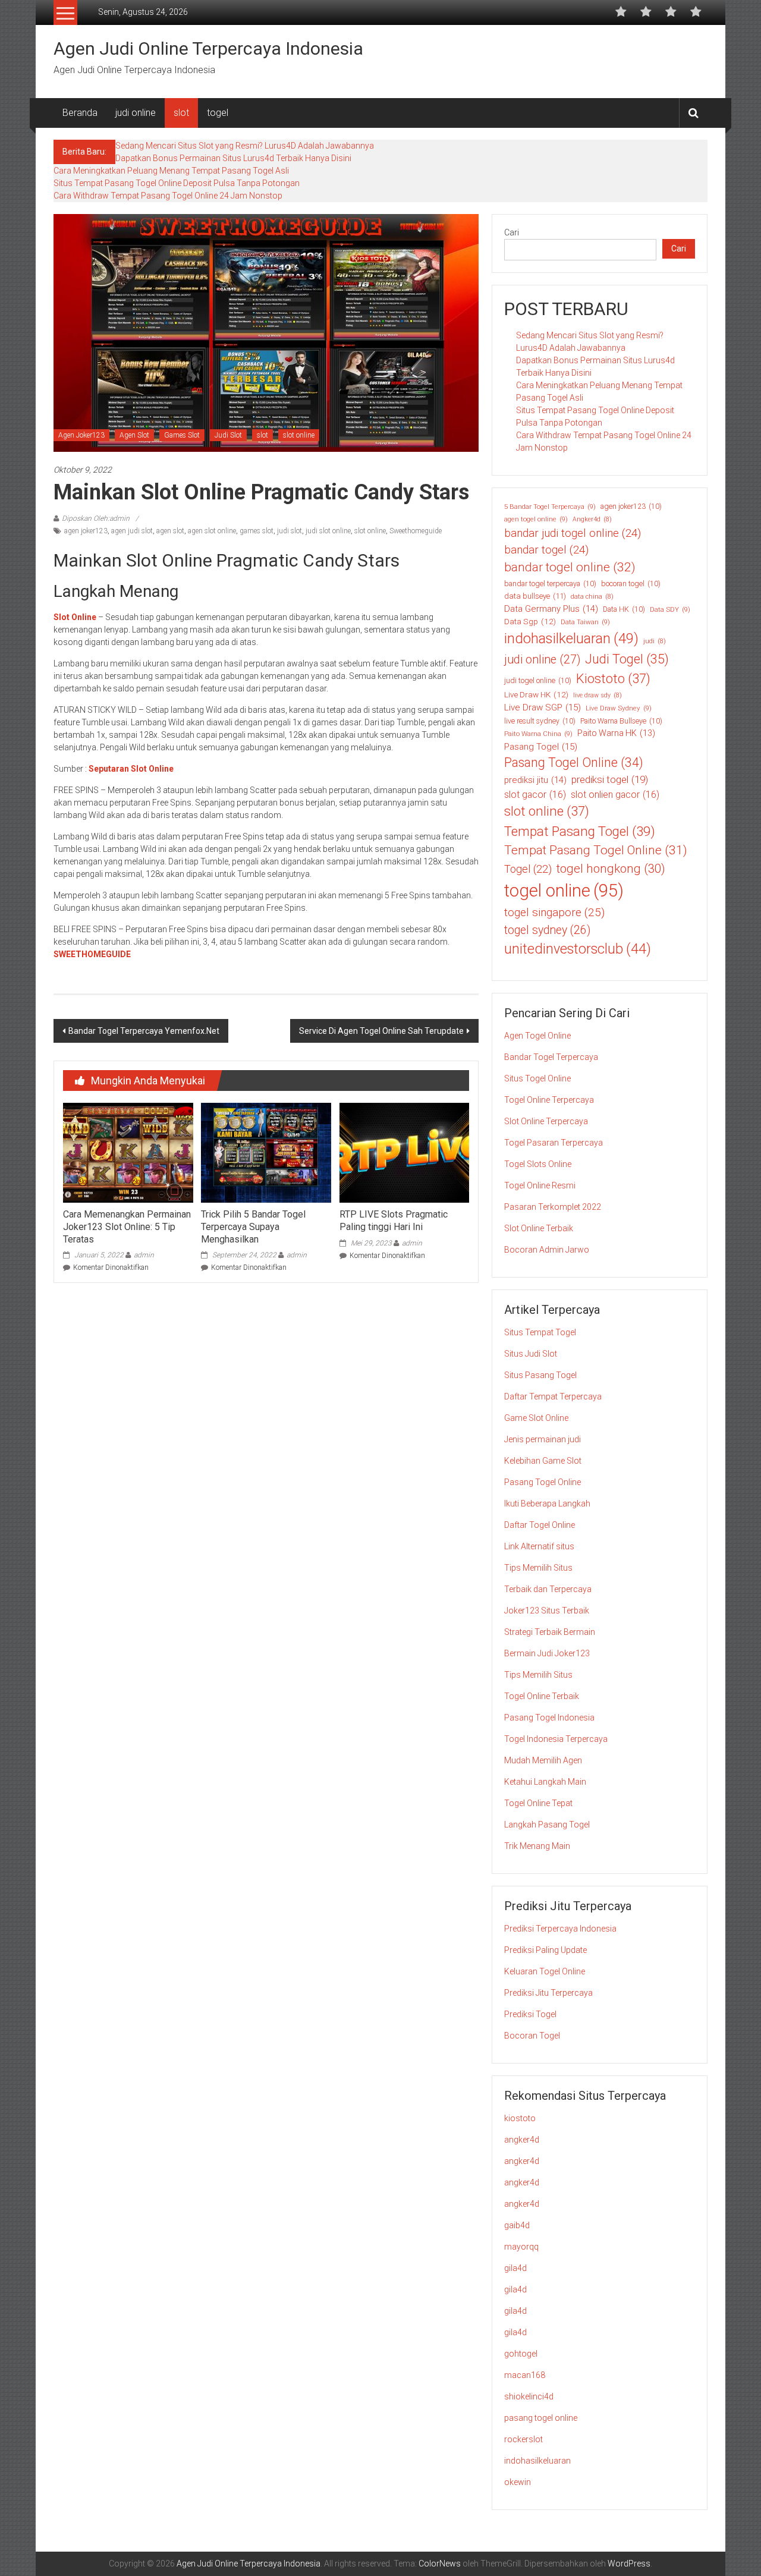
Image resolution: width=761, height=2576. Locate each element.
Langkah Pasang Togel (547, 1825)
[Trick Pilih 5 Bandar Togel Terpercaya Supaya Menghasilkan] (266, 1152)
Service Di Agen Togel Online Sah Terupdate (381, 1031)
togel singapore (554, 912)
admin (144, 1255)
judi (655, 641)
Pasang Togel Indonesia (549, 1718)
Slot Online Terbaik (539, 1228)
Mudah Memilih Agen (543, 1760)
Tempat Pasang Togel (580, 831)
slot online (299, 435)
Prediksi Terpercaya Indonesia (560, 1929)
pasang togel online (541, 2418)
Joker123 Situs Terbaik (547, 1611)
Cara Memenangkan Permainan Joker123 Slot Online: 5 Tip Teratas (127, 1227)
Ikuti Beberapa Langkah (547, 1504)
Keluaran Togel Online (545, 1971)
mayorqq (521, 2247)
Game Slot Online (536, 1418)
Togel (528, 869)
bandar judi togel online (573, 533)
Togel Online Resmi (540, 1185)
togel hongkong (611, 869)
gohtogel (521, 2354)
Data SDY (670, 609)
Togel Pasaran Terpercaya (554, 1143)
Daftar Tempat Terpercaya (553, 1396)
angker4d (522, 2140)
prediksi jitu (535, 780)
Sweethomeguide (416, 531)
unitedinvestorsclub (578, 949)
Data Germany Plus (551, 609)
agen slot (170, 531)
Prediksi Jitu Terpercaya (548, 1993)
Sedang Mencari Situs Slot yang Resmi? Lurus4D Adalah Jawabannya (245, 146)
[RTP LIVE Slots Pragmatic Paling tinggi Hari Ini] (404, 1152)
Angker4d (592, 519)
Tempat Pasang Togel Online (596, 850)
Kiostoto (613, 679)
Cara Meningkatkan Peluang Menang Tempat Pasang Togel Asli (171, 171)
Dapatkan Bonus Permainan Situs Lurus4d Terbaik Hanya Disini (233, 158)
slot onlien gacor (615, 795)
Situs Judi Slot (531, 1354)
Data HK (624, 609)
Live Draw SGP (543, 707)
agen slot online (212, 531)
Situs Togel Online (537, 1078)
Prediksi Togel (530, 2014)
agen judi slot (132, 531)
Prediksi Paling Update (545, 1950)
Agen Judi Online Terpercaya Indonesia (208, 48)
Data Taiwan (585, 622)
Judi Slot (228, 435)
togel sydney (547, 930)
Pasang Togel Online (574, 762)
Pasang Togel (541, 747)
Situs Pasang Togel (540, 1375)
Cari (512, 232)
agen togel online (536, 519)
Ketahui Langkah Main (545, 1782)
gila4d (515, 2268)
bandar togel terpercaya (550, 584)
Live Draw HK (536, 694)
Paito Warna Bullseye (621, 721)
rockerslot (523, 2439)
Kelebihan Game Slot (543, 1461)
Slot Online (75, 617)
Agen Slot (134, 435)
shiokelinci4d (529, 2396)
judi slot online (328, 531)
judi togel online (538, 681)
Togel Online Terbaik (542, 1696)
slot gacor (535, 795)
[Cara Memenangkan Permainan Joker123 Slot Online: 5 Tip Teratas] (128, 1152)
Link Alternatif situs (539, 1546)
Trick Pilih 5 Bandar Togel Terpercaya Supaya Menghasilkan (253, 1227)
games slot (257, 531)
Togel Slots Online (538, 1164)
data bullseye (535, 596)
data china (592, 597)
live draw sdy (598, 695)
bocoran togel (631, 584)
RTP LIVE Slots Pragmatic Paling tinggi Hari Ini (394, 1221)
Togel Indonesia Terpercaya (556, 1739)
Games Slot (182, 435)
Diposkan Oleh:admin (96, 518)
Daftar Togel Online (540, 1525)
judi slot (290, 531)
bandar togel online (570, 567)
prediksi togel (610, 779)
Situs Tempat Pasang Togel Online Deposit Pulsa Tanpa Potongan (177, 183)
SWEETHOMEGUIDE (92, 954)
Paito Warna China (538, 734)
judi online (136, 113)
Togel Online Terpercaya (549, 1100)
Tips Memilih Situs (538, 1568)
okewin (518, 2482)
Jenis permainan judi (543, 1439)
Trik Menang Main (537, 1846)
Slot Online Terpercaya (546, 1121)
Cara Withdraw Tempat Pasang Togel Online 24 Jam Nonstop (168, 196)
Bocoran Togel (532, 2036)
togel (218, 113)
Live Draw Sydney (619, 708)
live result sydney (540, 721)
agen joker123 (86, 531)
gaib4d (517, 2225)
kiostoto (520, 2118)
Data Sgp (530, 621)
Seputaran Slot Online (131, 769)
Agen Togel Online (537, 1036)
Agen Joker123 (81, 435)
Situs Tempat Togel (540, 1332)
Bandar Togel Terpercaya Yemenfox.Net (144, 1031)
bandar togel (546, 550)
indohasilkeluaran (571, 639)
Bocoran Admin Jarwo (547, 1250)
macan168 (525, 2375)
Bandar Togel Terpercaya (551, 1057)
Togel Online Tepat (538, 1803)
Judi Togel (627, 659)
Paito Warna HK (616, 733)
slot (181, 113)
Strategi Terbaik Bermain (550, 1632)
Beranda (80, 113)
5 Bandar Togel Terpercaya (550, 507)
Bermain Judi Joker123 (547, 1653)
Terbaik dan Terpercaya (548, 1589)
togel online (564, 891)
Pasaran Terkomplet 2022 (553, 1207)
